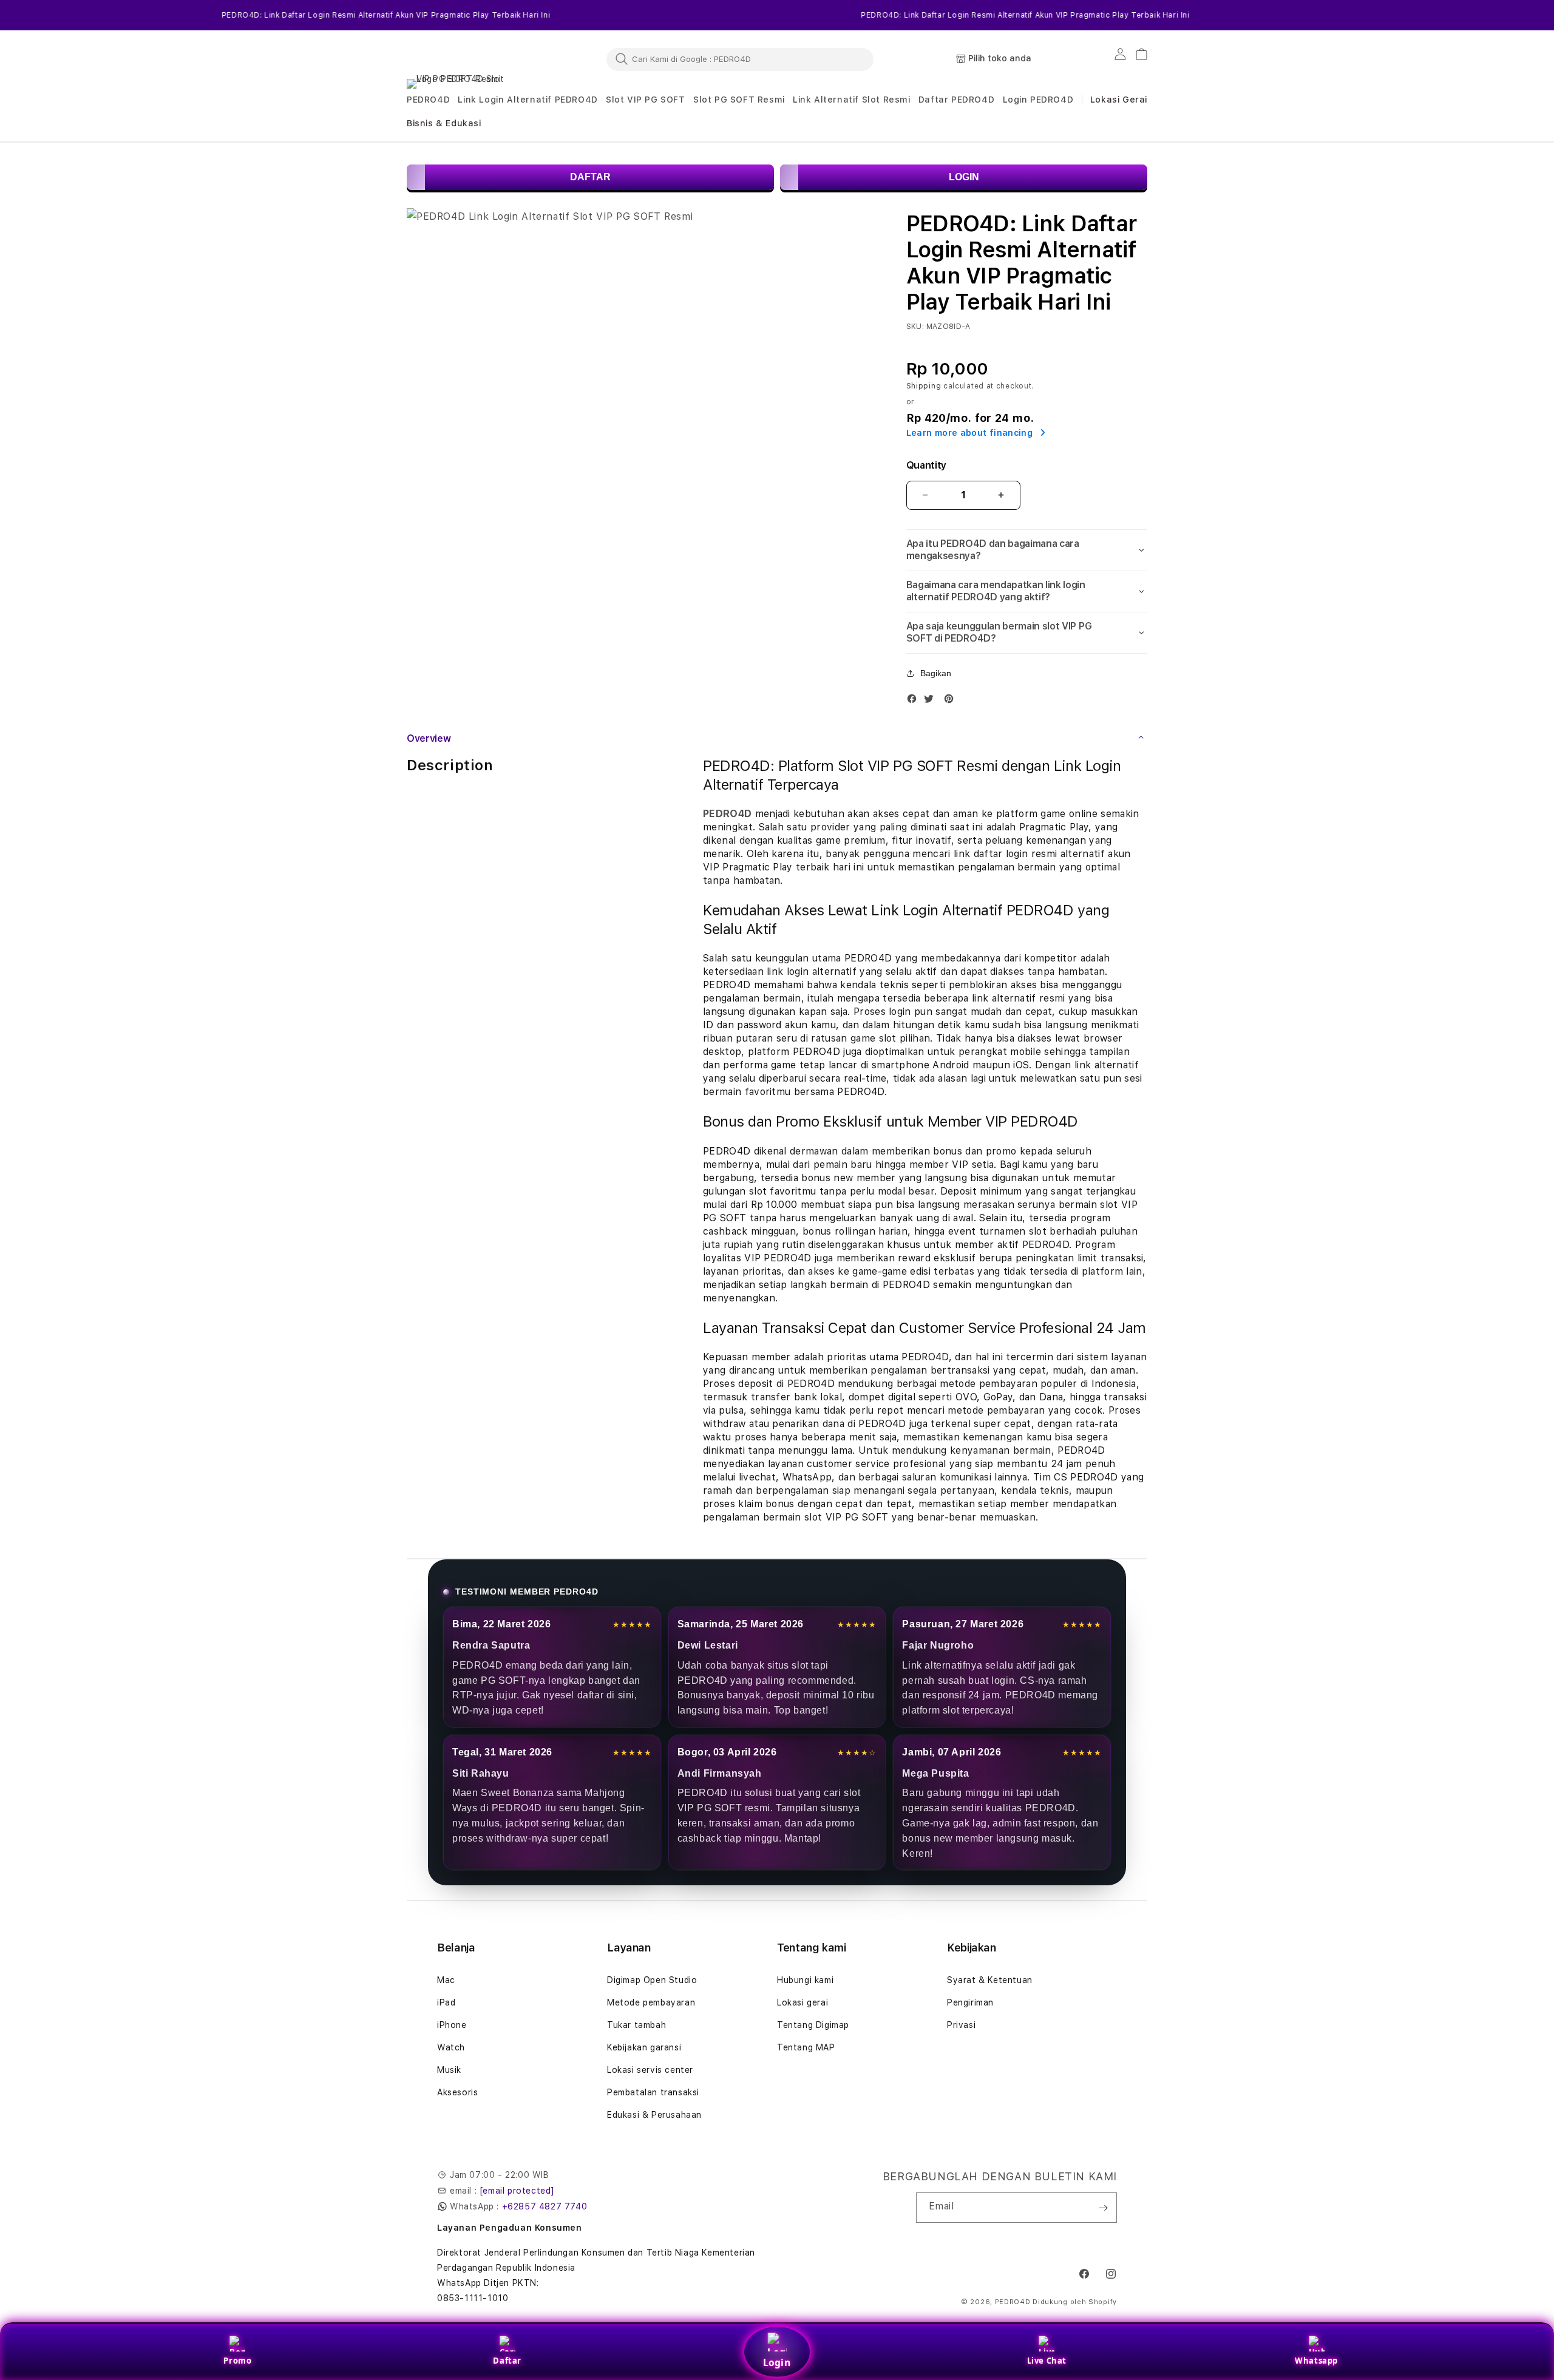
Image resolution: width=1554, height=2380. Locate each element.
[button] (428, 100)
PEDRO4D (1013, 2302)
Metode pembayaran (651, 2002)
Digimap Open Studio (652, 1980)
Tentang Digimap (813, 2025)
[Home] (461, 59)
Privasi (961, 2025)
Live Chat (1047, 2361)
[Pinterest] (952, 701)
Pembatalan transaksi (653, 2092)
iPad (446, 2002)
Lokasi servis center (650, 2070)
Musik (449, 2070)
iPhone (452, 2025)
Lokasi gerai (802, 2002)
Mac (446, 1980)
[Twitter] (932, 701)
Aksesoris (457, 2092)
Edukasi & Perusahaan (654, 2115)
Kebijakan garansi (644, 2047)
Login (777, 2362)
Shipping (924, 386)
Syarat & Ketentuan (990, 1980)
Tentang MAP (806, 2047)
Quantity (926, 465)
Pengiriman (970, 2002)
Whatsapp (1316, 2361)
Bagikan (936, 673)
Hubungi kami (805, 1980)
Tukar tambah (636, 2025)
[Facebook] (915, 701)
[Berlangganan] (1103, 2208)
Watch (451, 2047)
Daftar (507, 2361)
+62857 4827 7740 (545, 2206)
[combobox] (740, 59)
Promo (237, 2361)
